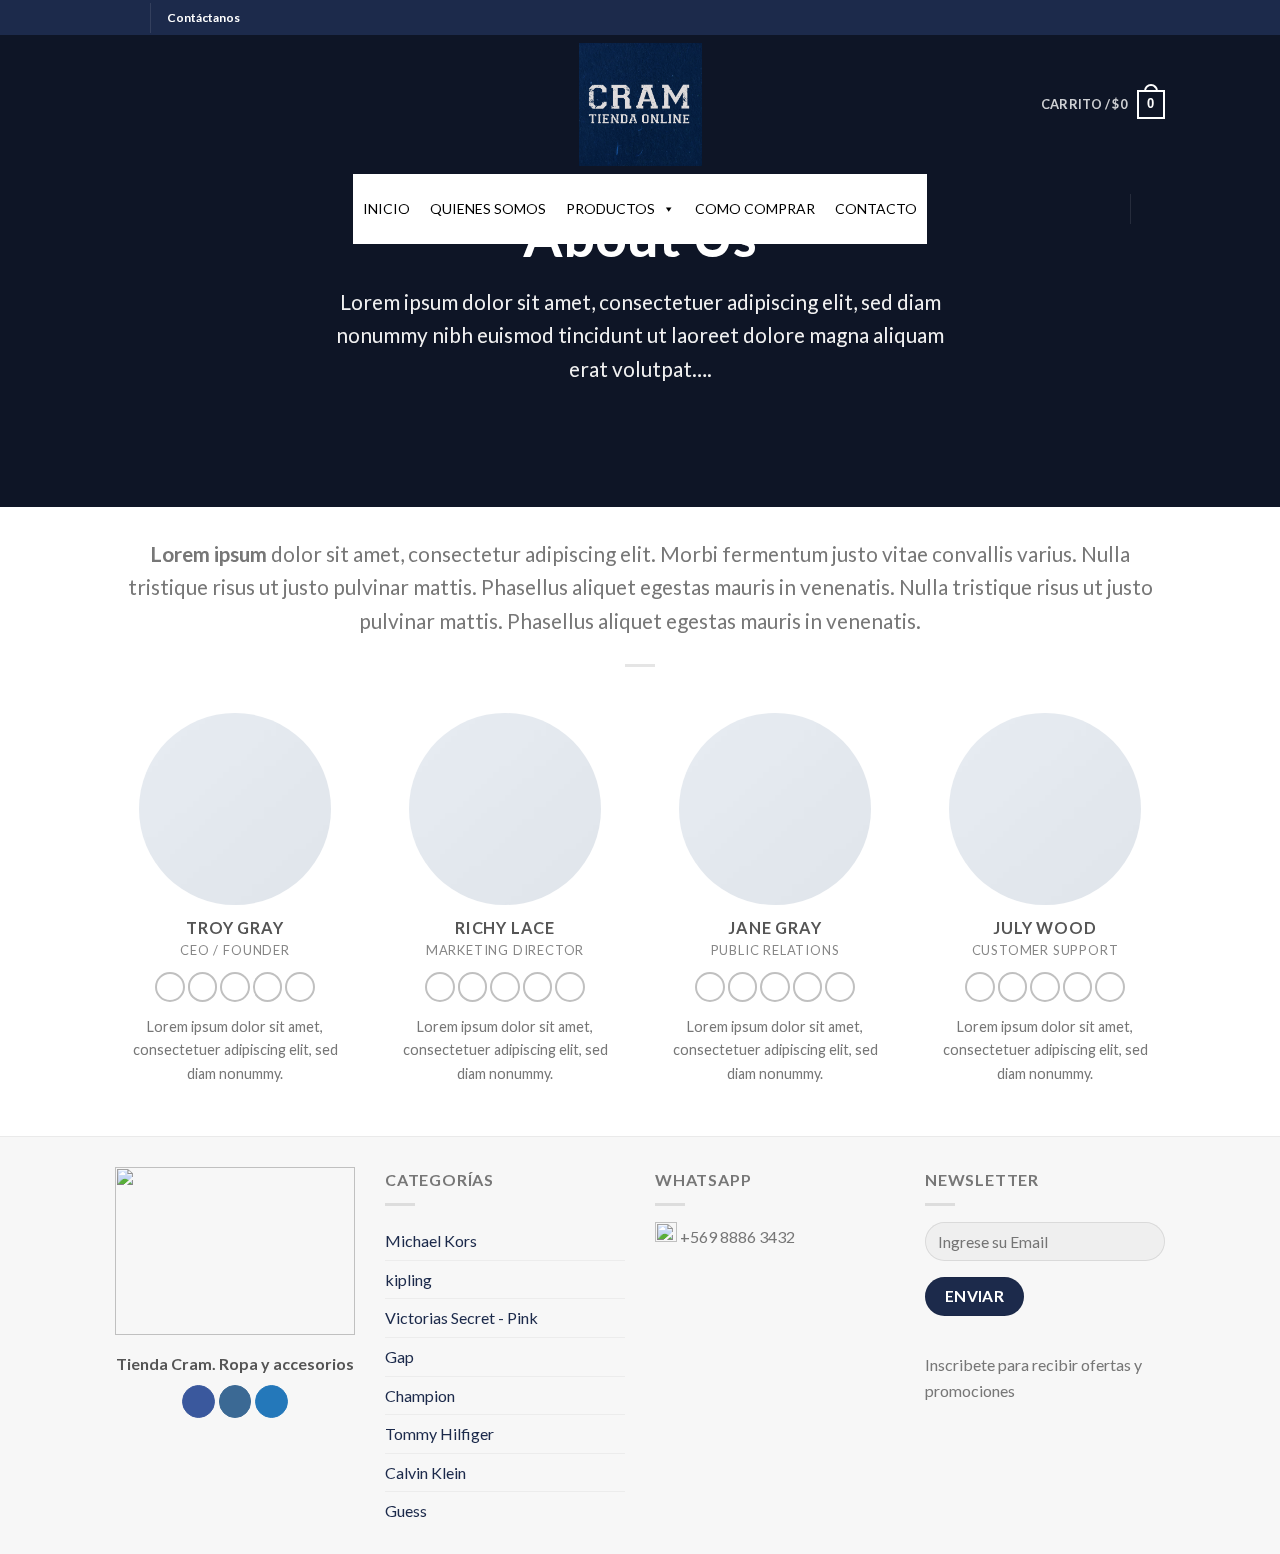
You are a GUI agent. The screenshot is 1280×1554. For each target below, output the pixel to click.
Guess (406, 1510)
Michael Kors (431, 1240)
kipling (408, 1279)
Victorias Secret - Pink (461, 1317)
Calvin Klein (425, 1472)
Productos (610, 208)
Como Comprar (755, 208)
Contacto (876, 208)
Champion (420, 1395)
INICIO (386, 208)
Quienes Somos (488, 208)
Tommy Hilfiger (439, 1433)
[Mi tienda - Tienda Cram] (640, 104)
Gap (399, 1356)
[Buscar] (1156, 209)
